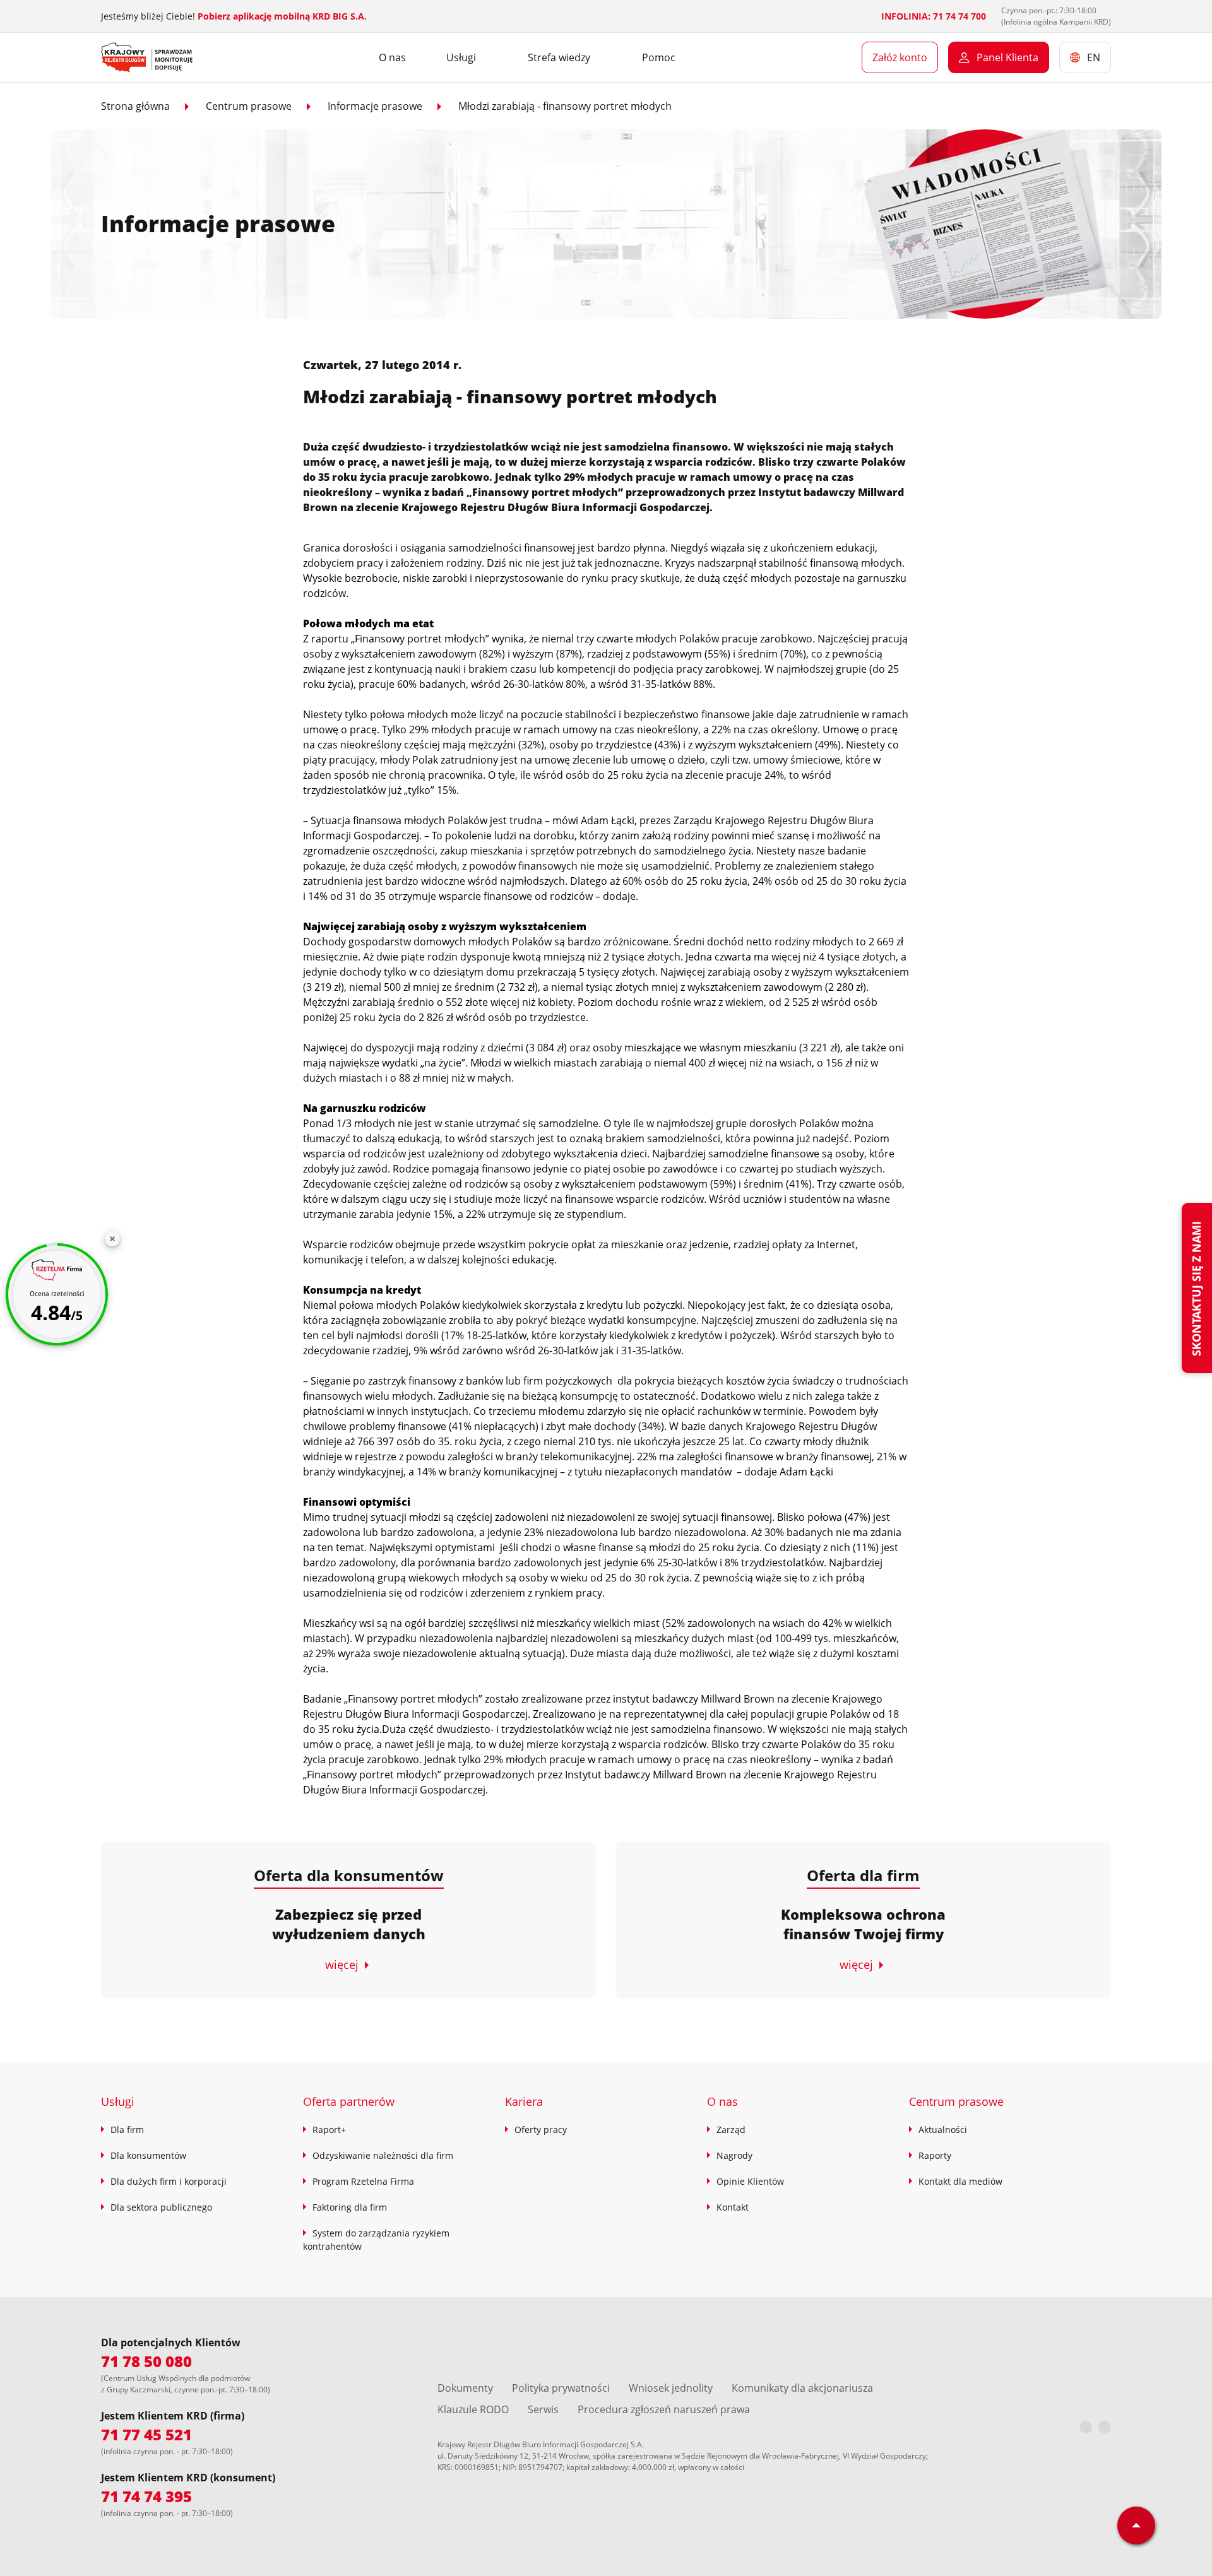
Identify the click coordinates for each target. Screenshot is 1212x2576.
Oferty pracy (541, 2130)
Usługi (118, 2101)
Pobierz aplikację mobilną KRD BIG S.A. (282, 16)
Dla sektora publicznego (161, 2207)
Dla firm (127, 2130)
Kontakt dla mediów (960, 2181)
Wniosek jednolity (671, 2388)
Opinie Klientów (750, 2181)
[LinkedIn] (1105, 2427)
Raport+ (329, 2130)
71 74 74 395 (146, 2496)
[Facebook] (1086, 2427)
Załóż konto (900, 57)
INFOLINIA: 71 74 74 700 (934, 16)
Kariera (524, 2101)
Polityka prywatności (561, 2388)
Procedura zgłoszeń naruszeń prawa (664, 2409)
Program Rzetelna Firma (363, 2181)
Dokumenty (465, 2388)
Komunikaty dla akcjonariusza (802, 2388)
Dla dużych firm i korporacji (169, 2181)
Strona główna (135, 106)
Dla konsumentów (148, 2155)
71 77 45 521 (146, 2434)
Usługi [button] (461, 57)
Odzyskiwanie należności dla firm (383, 2155)
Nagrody (734, 2155)
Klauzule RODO (473, 2409)
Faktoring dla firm (350, 2207)
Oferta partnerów (349, 2101)
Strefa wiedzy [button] (559, 57)
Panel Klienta (1007, 57)
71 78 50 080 (146, 2361)
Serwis (543, 2409)
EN (1094, 57)
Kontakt (733, 2207)
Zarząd (731, 2130)
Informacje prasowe (375, 106)
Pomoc (659, 57)
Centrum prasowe (249, 106)
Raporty (935, 2155)
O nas (392, 57)
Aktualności (943, 2130)
